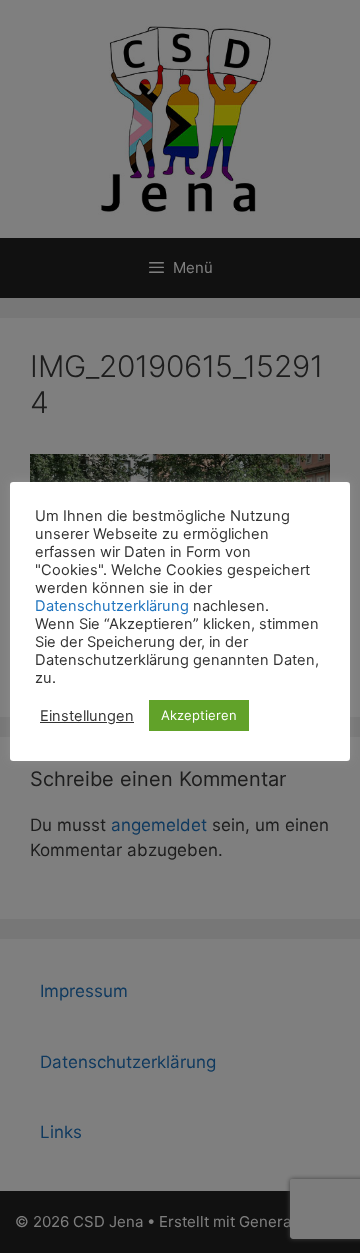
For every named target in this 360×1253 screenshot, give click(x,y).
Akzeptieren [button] (199, 715)
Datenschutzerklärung (112, 606)
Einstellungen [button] (87, 716)
